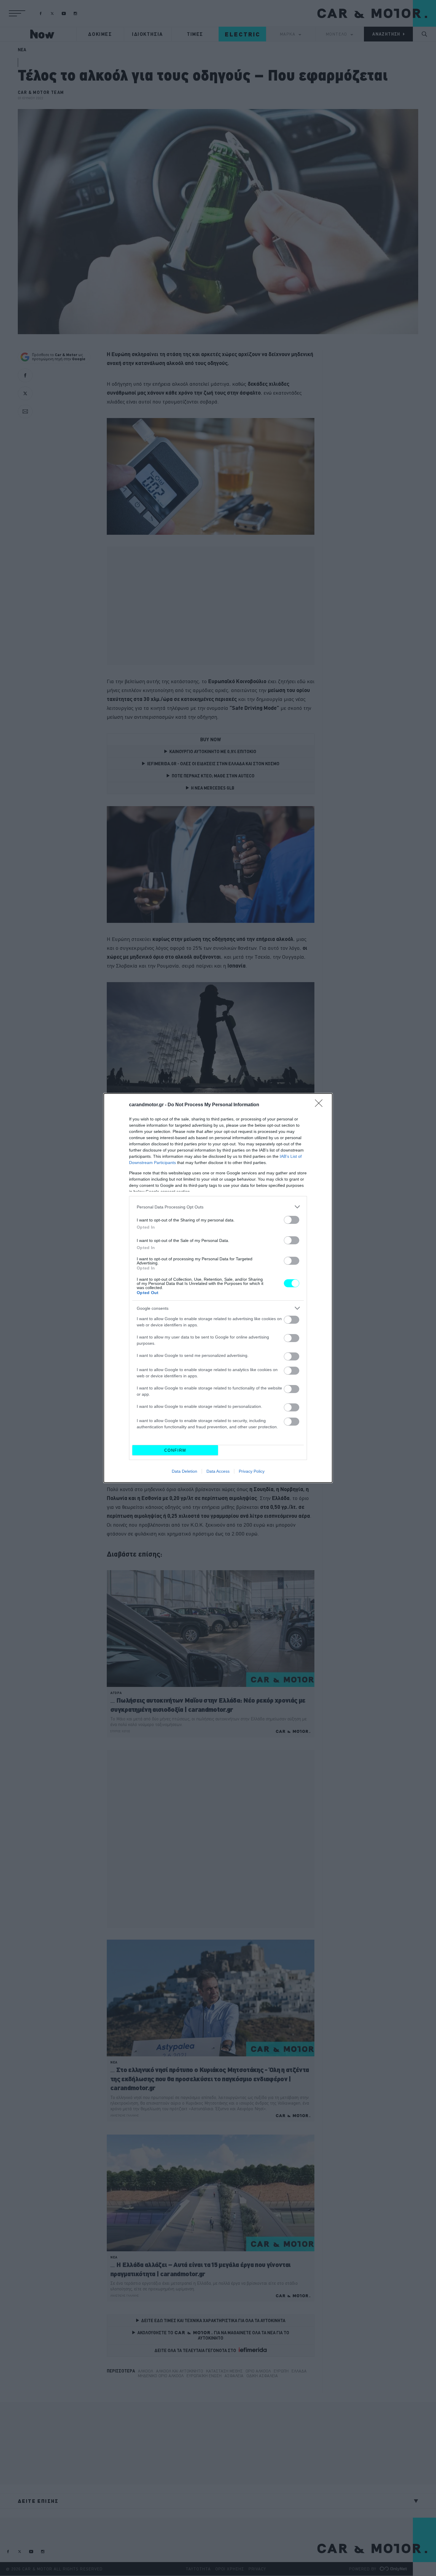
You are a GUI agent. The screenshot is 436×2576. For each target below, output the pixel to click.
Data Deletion (184, 1471)
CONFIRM (175, 1450)
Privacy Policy (252, 1471)
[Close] (321, 1105)
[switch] (292, 1220)
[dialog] (218, 1288)
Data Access (218, 1471)
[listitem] (218, 1207)
